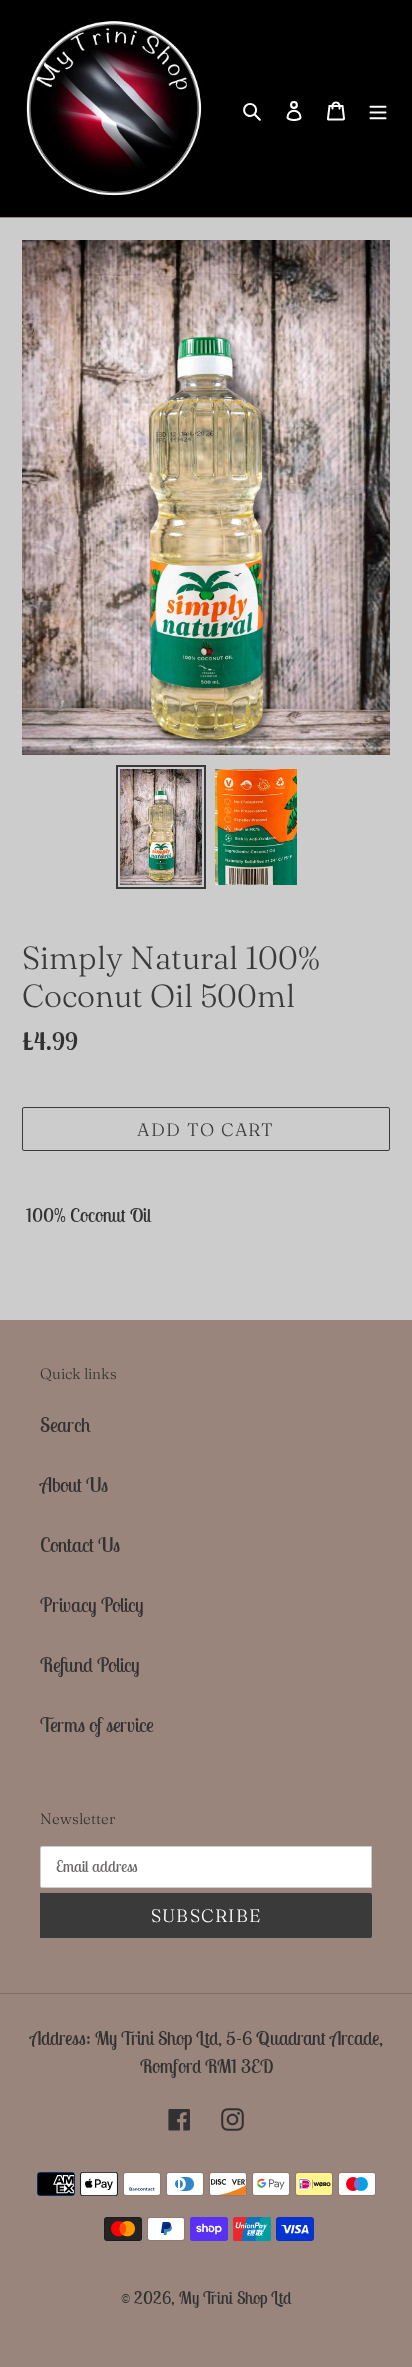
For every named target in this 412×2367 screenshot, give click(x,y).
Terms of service (97, 1724)
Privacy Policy (92, 1604)
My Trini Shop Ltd (235, 2298)
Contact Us (80, 1544)
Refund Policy (90, 1664)
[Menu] (378, 109)
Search (65, 1424)
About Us (74, 1484)
